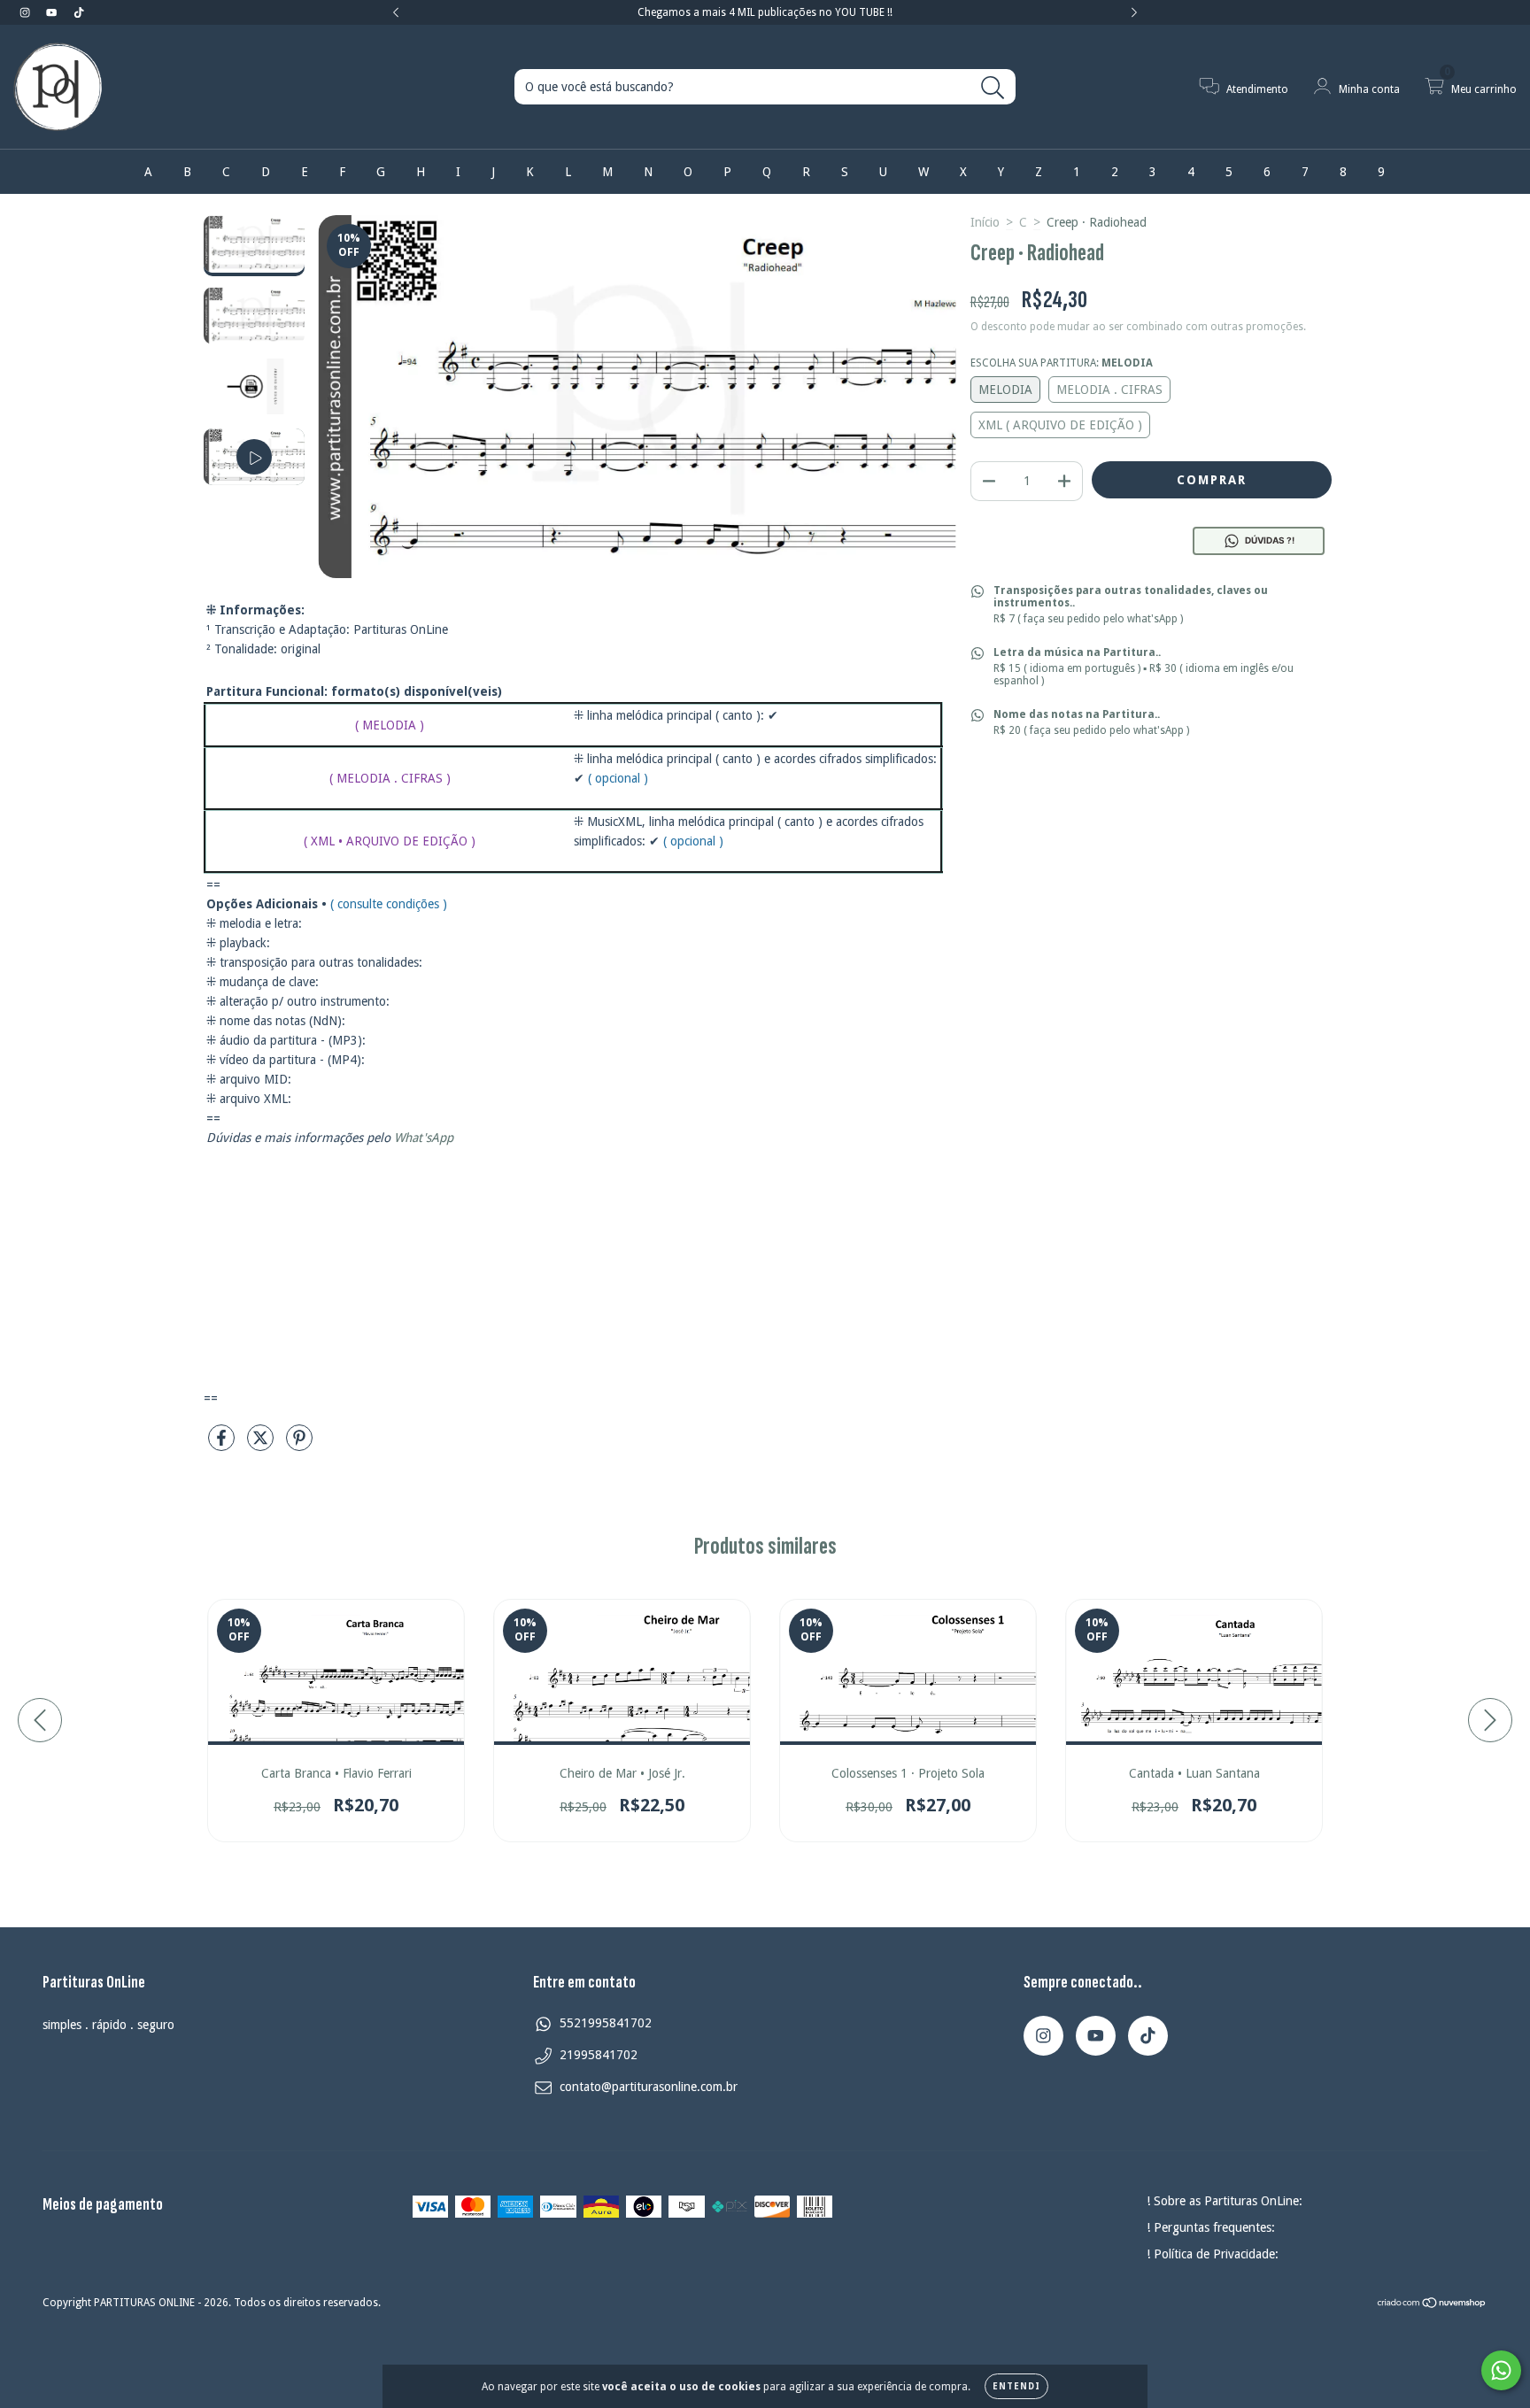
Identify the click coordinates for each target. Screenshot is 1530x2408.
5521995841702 (606, 2023)
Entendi (1016, 2386)
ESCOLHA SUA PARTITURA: (1062, 363)
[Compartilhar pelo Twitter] (262, 1445)
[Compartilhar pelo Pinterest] (299, 1445)
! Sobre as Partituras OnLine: (1225, 2201)
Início (985, 222)
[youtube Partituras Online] (53, 12)
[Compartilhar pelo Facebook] (223, 1445)
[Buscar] (993, 88)
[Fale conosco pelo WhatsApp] (1501, 2370)
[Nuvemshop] (1432, 2305)
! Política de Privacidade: (1213, 2254)
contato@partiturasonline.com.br (649, 2087)
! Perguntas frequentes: (1211, 2227)
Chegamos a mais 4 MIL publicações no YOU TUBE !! (765, 12)
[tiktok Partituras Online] (79, 12)
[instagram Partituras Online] (27, 12)
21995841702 (599, 2055)
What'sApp (424, 1138)
